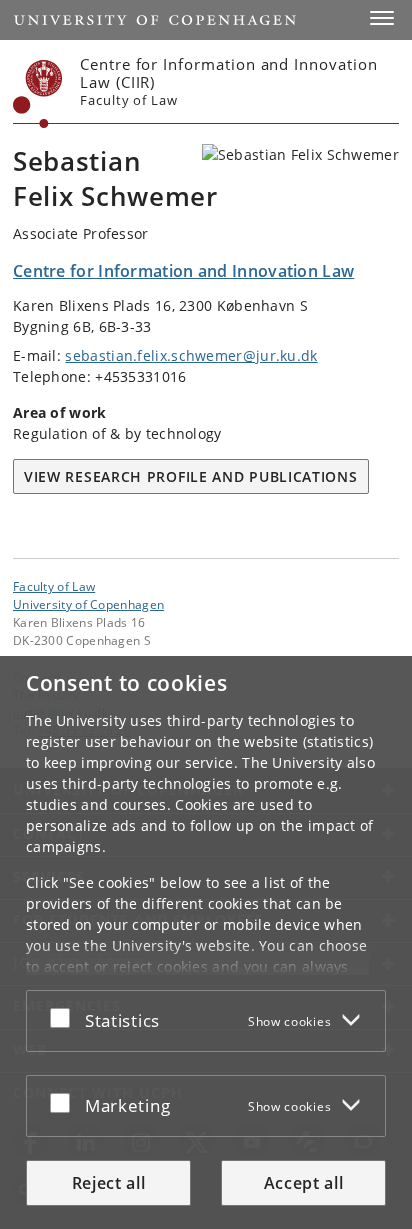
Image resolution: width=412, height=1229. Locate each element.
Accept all (304, 1183)
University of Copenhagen (88, 604)
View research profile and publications (191, 476)
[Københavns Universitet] (38, 94)
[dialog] (206, 942)
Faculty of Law (54, 586)
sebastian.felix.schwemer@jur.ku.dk (191, 355)
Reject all (109, 1183)
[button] (382, 18)
